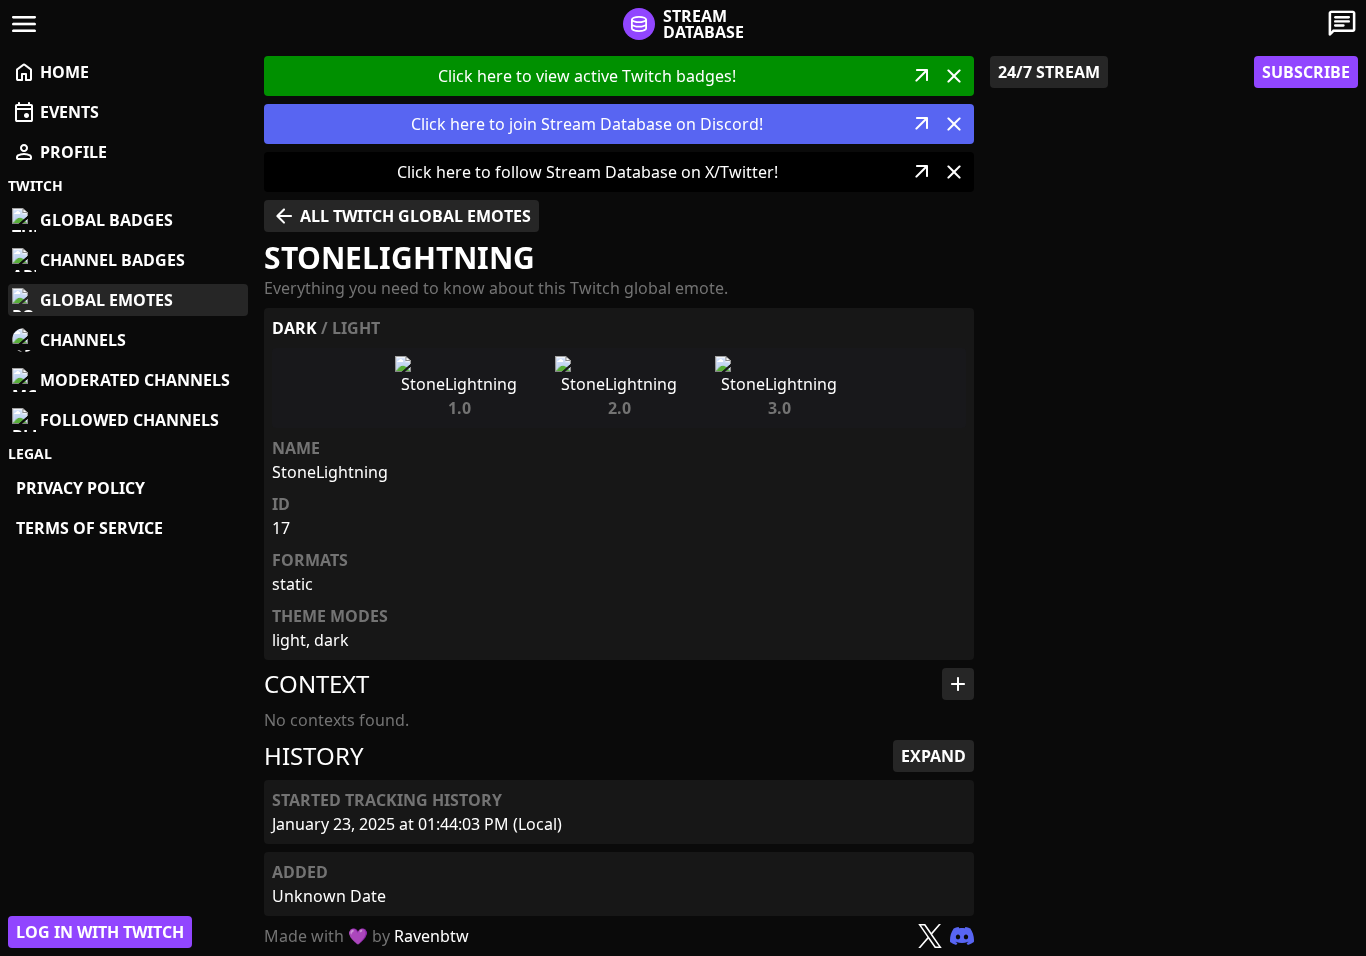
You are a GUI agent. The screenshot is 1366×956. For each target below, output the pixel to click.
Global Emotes (106, 300)
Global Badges (106, 220)
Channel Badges (112, 260)
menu (24, 24)
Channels (83, 340)
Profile (59, 152)
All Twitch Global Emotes (401, 216)
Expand (933, 756)
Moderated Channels (135, 380)
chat (1342, 24)
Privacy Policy (80, 488)
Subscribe (1306, 72)
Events (55, 112)
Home (50, 72)
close (954, 76)
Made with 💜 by (366, 936)
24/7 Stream (1049, 72)
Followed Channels (129, 420)
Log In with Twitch (100, 932)
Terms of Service (89, 528)
